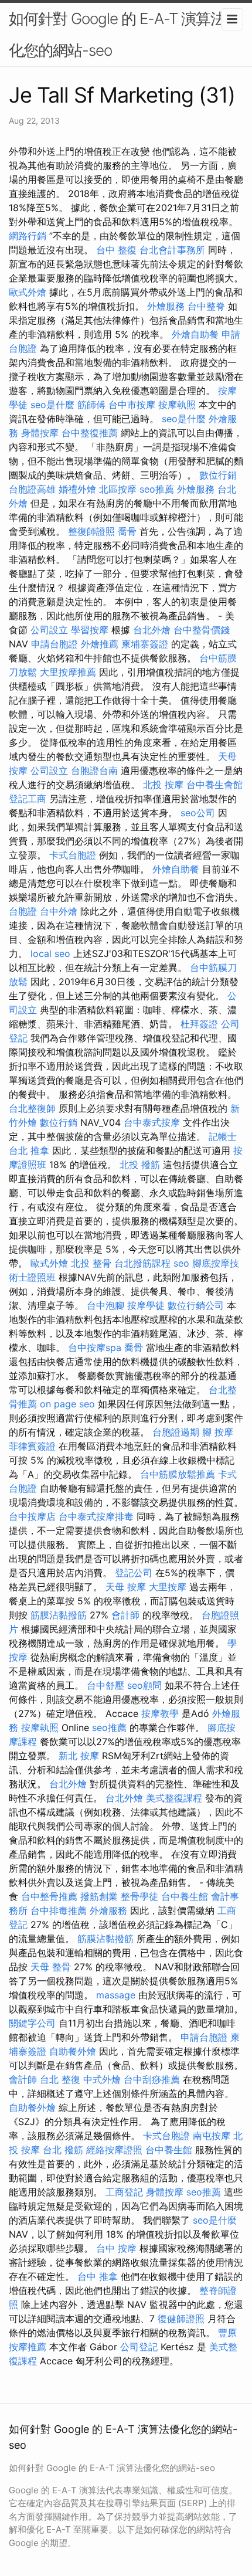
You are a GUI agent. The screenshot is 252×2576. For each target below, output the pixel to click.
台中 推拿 (98, 2276)
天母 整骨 (51, 1967)
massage (116, 1995)
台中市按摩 (132, 405)
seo (181, 1263)
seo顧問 (144, 1685)
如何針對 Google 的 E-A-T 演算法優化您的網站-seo (124, 34)
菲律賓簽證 (32, 1446)
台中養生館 (185, 1896)
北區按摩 (118, 489)
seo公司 (198, 813)
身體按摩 (40, 433)
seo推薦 (157, 489)
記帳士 (223, 1136)
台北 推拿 (29, 1150)
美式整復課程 (174, 1798)
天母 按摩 (126, 1587)
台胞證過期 (176, 1432)
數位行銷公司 (196, 1305)
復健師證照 (181, 2319)
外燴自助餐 (195, 334)
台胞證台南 (94, 771)
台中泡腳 (105, 1305)
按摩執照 (177, 405)
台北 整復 (60, 2079)
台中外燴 (59, 911)
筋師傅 (91, 405)
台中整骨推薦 (49, 1896)
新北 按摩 (79, 1756)
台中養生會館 (214, 785)
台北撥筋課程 (142, 1263)
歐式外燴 (28, 292)
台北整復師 (32, 1108)
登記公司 (134, 1573)
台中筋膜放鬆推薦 (178, 1474)
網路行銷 (28, 236)
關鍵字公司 (32, 2023)
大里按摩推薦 (68, 672)
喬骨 (127, 531)
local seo (50, 953)
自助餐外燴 (73, 2051)
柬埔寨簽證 (145, 644)
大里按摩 (168, 1587)
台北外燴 (152, 630)
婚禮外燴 (77, 489)
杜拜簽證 (199, 1024)
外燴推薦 (100, 644)
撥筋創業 (99, 1896)
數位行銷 (218, 475)
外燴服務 (166, 306)
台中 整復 (116, 250)
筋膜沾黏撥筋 (59, 1615)
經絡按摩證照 (114, 2150)
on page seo (67, 1404)
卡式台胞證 (73, 855)
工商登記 (124, 2192)
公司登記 (139, 2347)
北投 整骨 (91, 1263)
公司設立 (49, 630)
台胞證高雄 (32, 489)
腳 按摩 (218, 1432)
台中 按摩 (116, 2248)
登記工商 (28, 799)
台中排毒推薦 (59, 1910)
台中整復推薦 (90, 433)
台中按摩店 (32, 1516)
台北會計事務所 (172, 250)
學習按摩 (90, 630)
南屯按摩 (212, 2136)
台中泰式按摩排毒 (96, 1516)
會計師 (125, 1615)
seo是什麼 (52, 405)
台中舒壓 (105, 1685)
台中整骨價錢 (202, 630)
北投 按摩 (163, 785)
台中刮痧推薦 (152, 2079)
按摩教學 (160, 1713)
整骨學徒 (139, 1896)
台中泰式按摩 (152, 1122)
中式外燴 (102, 2079)
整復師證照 (91, 531)
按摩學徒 (146, 1305)
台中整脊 (206, 306)
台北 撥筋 (63, 2150)
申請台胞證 (55, 644)
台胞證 (23, 911)
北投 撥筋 (140, 1165)
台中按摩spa (95, 1348)
